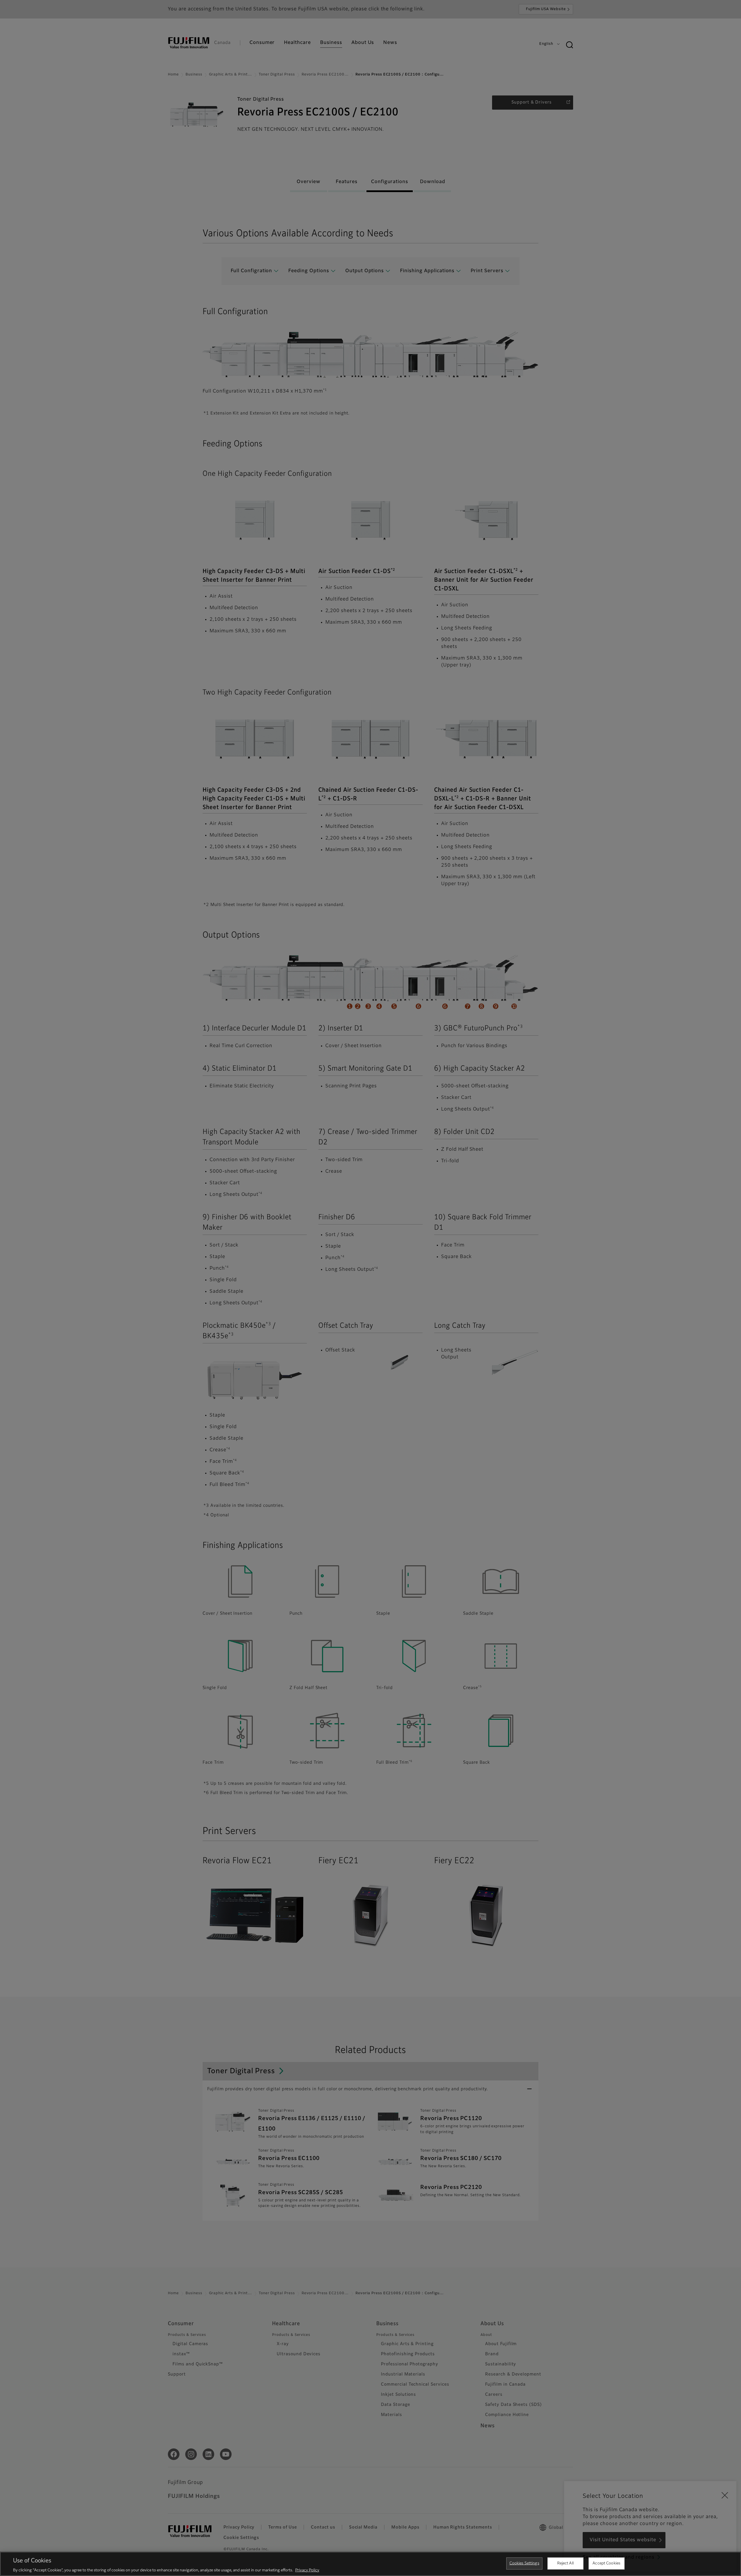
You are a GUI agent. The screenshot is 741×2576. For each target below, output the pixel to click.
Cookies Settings (524, 2563)
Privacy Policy (307, 2570)
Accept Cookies (606, 2563)
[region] (370, 2564)
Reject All (565, 2563)
